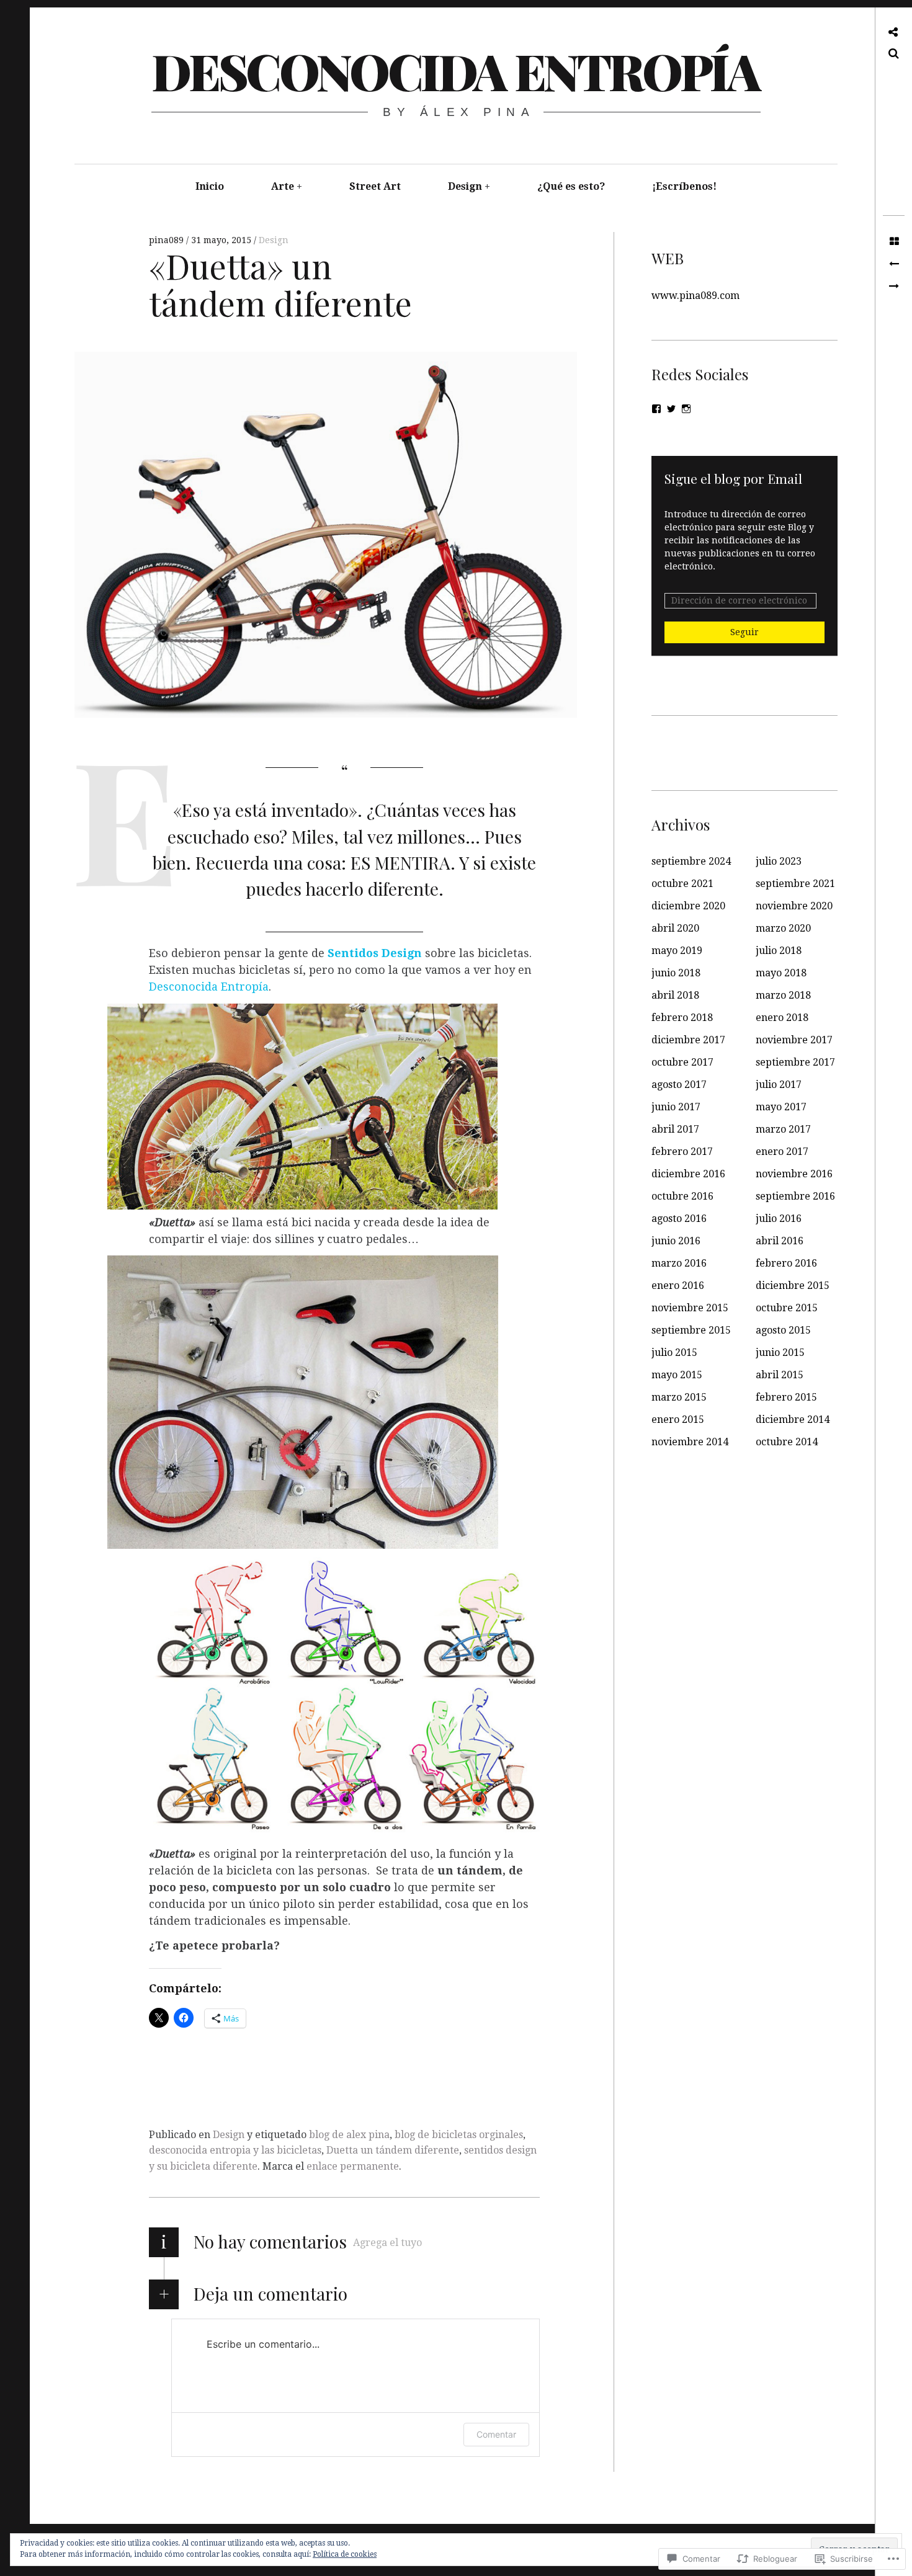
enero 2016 (678, 1286)
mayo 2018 (781, 973)
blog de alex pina (349, 2135)
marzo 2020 (783, 928)
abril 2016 (780, 1241)
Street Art (375, 186)
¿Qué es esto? (571, 186)
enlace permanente (353, 2166)
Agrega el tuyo (387, 2243)
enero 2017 (782, 1152)
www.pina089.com (695, 296)
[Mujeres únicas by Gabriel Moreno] (894, 287)
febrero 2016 (786, 1263)
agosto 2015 (783, 1330)
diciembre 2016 (688, 1174)
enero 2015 (678, 1419)
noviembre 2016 (794, 1174)
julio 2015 (674, 1353)
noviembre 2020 (794, 906)
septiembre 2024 (691, 861)
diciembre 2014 (793, 1419)
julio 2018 (779, 951)
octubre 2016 (682, 1196)
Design (465, 186)
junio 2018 (676, 973)
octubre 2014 (787, 1442)
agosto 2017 (679, 1085)
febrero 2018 (682, 1018)
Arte (283, 186)
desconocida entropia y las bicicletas (235, 2150)
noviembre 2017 (794, 1040)
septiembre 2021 (795, 884)
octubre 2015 (787, 1308)
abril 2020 (675, 928)
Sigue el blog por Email (733, 478)
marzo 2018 (783, 995)
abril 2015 (780, 1375)
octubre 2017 (682, 1062)
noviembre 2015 (690, 1308)
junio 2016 (676, 1241)
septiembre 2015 (691, 1330)
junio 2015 (780, 1353)
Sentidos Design (375, 953)
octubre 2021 (682, 884)
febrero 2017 (682, 1152)
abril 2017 (675, 1129)
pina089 (168, 240)
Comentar (496, 2434)
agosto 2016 (679, 1219)
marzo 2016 (679, 1263)
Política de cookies (345, 2554)
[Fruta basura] (894, 264)
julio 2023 (779, 861)
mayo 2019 (677, 951)
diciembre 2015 (793, 1286)
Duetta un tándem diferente (393, 2150)
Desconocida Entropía (455, 70)
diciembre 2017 (688, 1040)
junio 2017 (676, 1107)
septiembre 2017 (795, 1062)
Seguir (744, 632)
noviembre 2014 (690, 1442)
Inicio (210, 186)
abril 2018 (675, 995)
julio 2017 (779, 1085)
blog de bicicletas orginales (459, 2135)
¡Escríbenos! (684, 186)
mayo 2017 (781, 1107)
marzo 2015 (679, 1397)
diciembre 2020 (688, 906)
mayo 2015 (677, 1375)
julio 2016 (779, 1219)
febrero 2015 (786, 1397)
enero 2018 (782, 1018)
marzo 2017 (783, 1129)
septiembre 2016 (795, 1196)
